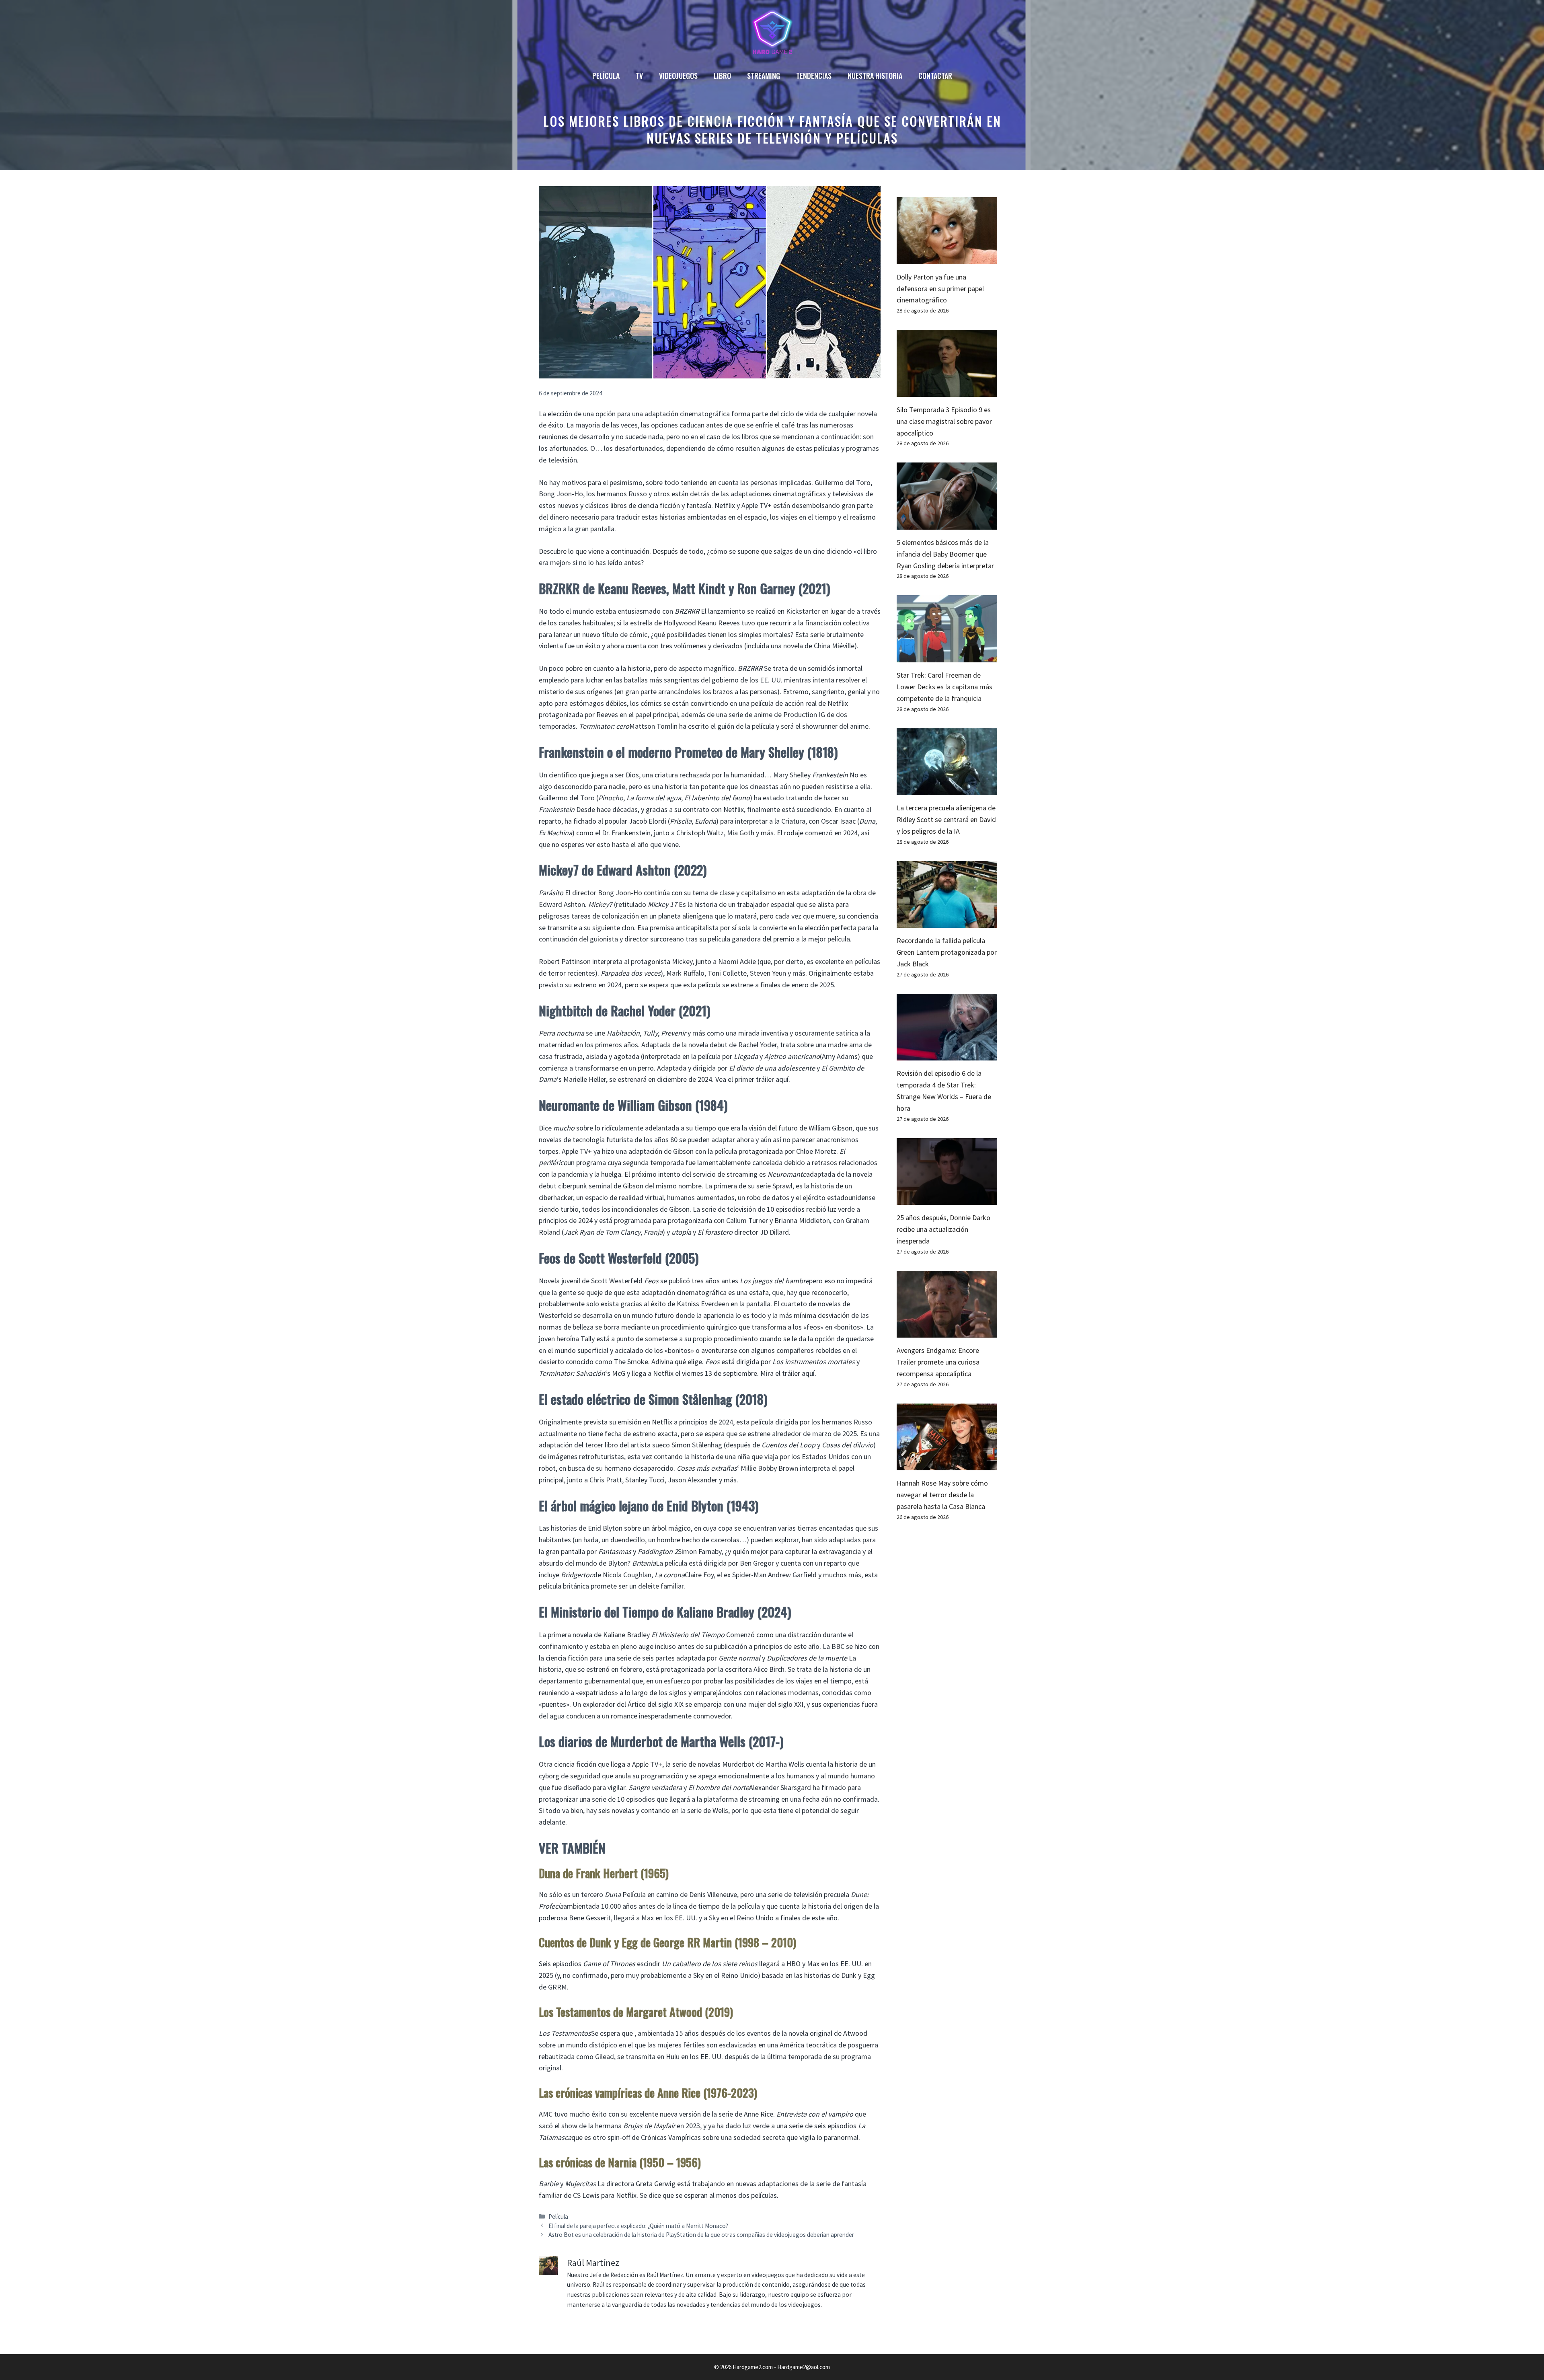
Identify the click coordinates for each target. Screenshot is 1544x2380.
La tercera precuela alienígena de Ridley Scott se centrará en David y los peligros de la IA (946, 819)
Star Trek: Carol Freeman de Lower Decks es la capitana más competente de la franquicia (944, 687)
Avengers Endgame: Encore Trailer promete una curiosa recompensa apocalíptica (938, 1362)
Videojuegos (678, 76)
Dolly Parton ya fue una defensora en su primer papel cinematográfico (940, 289)
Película (606, 76)
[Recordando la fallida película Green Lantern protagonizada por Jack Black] (947, 922)
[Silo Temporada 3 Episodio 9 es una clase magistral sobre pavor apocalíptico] (947, 391)
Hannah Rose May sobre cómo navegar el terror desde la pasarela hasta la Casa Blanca (942, 1495)
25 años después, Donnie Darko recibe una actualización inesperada (943, 1229)
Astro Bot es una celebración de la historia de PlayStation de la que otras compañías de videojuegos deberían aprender (701, 2235)
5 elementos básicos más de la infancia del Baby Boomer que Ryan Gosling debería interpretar (945, 554)
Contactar (935, 76)
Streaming (764, 76)
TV (639, 76)
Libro (722, 76)
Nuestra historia (875, 76)
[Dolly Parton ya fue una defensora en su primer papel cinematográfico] (947, 258)
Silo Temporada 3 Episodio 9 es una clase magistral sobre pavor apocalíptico (944, 421)
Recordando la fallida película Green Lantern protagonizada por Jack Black (947, 952)
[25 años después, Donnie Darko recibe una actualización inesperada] (947, 1199)
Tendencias (814, 76)
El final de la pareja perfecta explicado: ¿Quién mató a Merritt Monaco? (638, 2226)
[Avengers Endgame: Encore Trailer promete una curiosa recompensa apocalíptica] (947, 1332)
